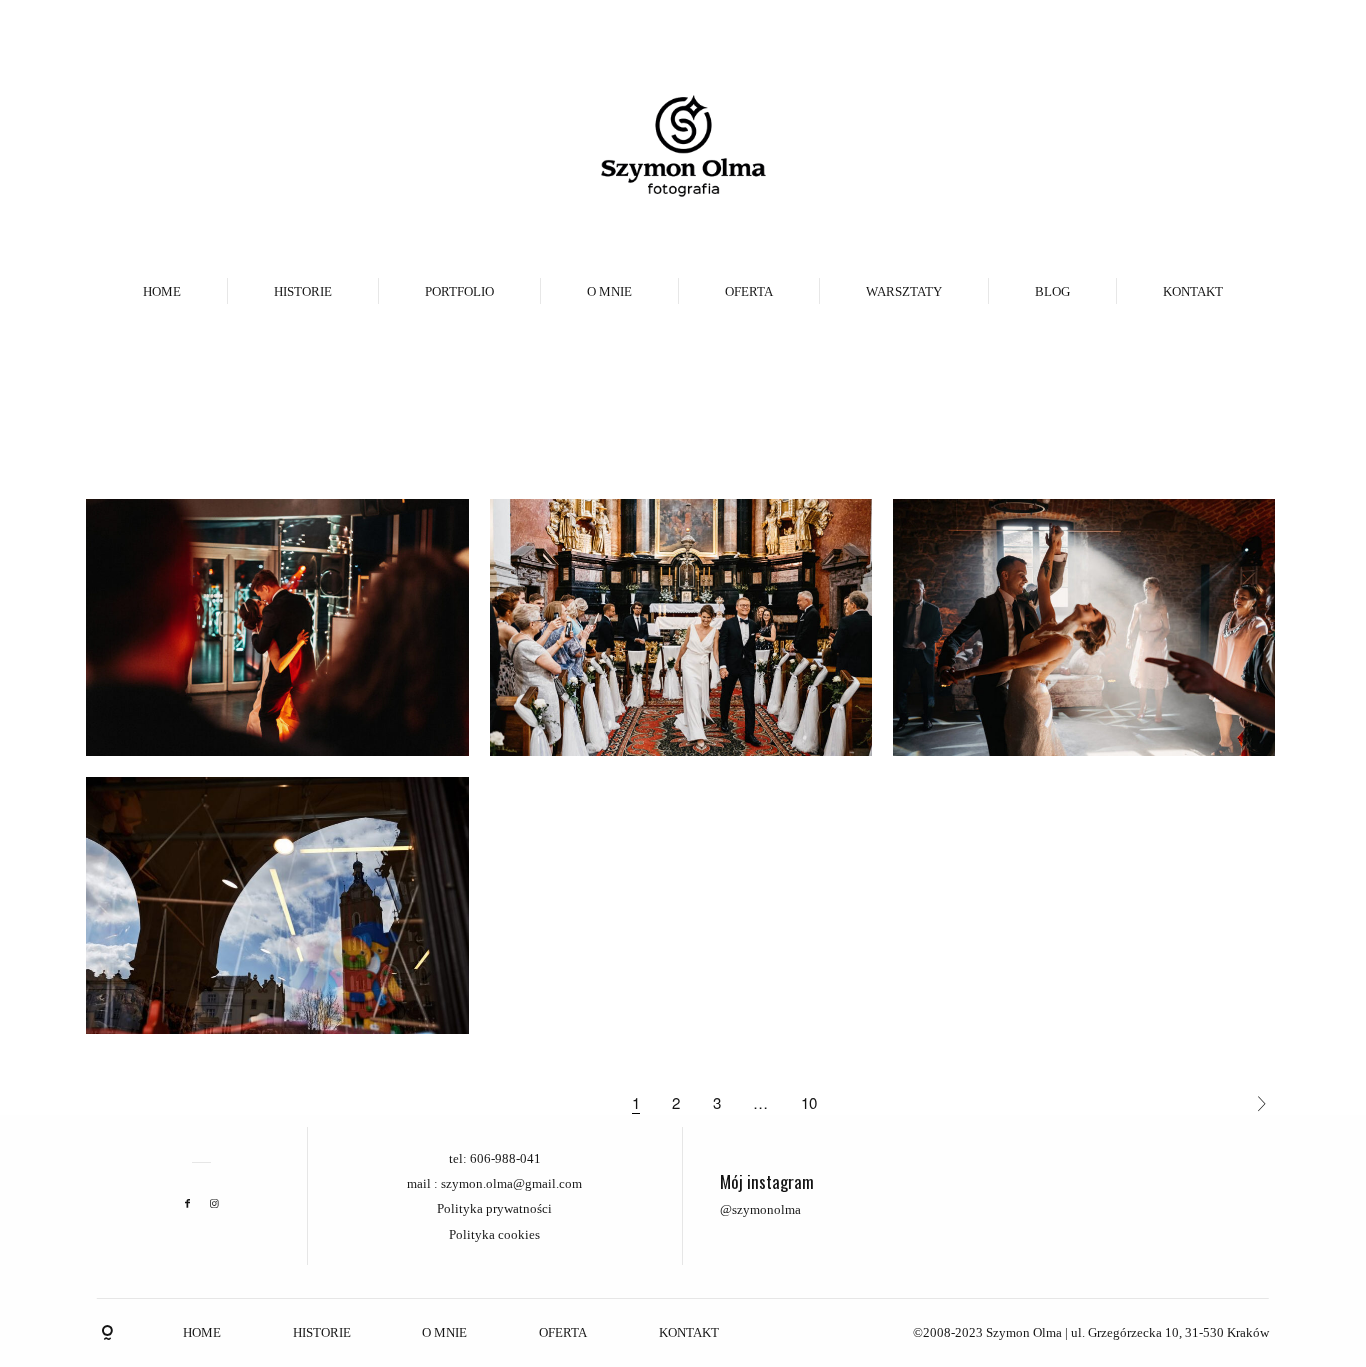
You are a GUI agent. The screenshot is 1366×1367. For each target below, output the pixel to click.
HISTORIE (303, 291)
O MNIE (609, 291)
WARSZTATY (904, 291)
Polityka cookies (494, 1234)
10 (809, 1102)
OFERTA (749, 291)
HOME (162, 291)
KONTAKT (1193, 291)
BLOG (1052, 291)
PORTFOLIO (459, 291)
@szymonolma (760, 1209)
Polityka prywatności (494, 1208)
